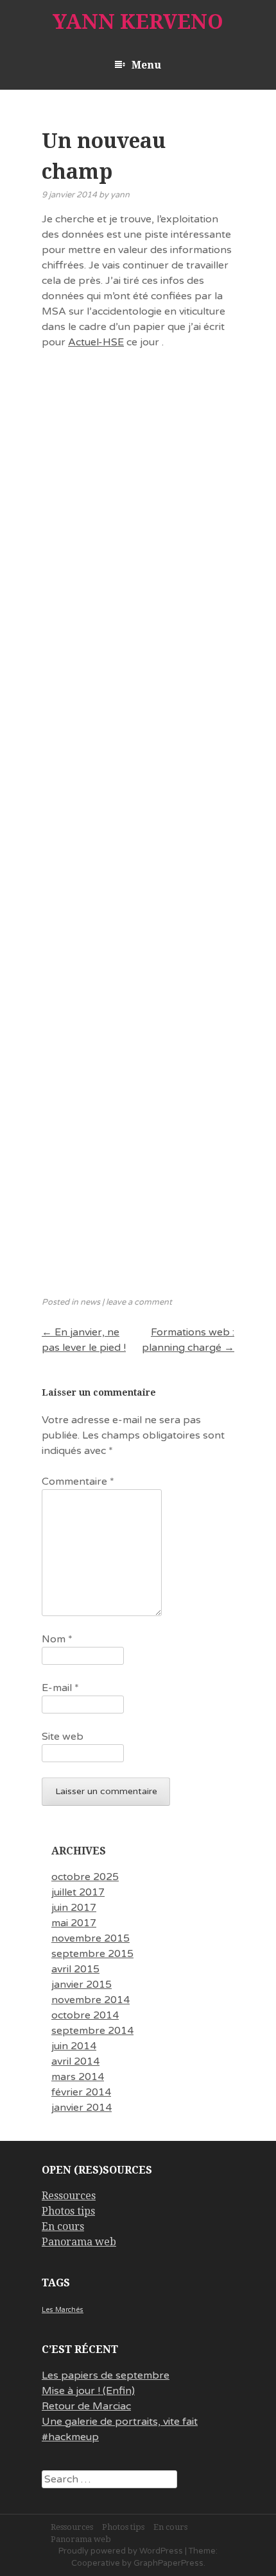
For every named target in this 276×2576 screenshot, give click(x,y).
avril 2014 (75, 2061)
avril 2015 (75, 1969)
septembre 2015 (92, 1954)
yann (120, 195)
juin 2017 (74, 1908)
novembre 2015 (91, 1938)
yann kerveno (138, 22)
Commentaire (78, 1482)
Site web (63, 1737)
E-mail (60, 1688)
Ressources (69, 2196)
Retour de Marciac (86, 2406)
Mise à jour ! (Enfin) (88, 2391)
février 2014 (81, 2092)
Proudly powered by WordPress (121, 2551)
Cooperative (96, 2563)
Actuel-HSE (96, 342)
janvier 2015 (82, 1985)
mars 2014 (78, 2077)
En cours (63, 2226)
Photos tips (68, 2211)
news (90, 1302)
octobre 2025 (85, 1877)
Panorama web (79, 2242)
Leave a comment (139, 1302)
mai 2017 (74, 1923)
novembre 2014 (91, 2000)
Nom (57, 1639)
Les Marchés (63, 2310)
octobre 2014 (85, 2015)
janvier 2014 (82, 2108)
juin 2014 (74, 2046)
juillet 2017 (78, 1892)
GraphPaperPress (168, 2563)
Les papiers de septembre (106, 2375)
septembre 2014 (92, 2031)
